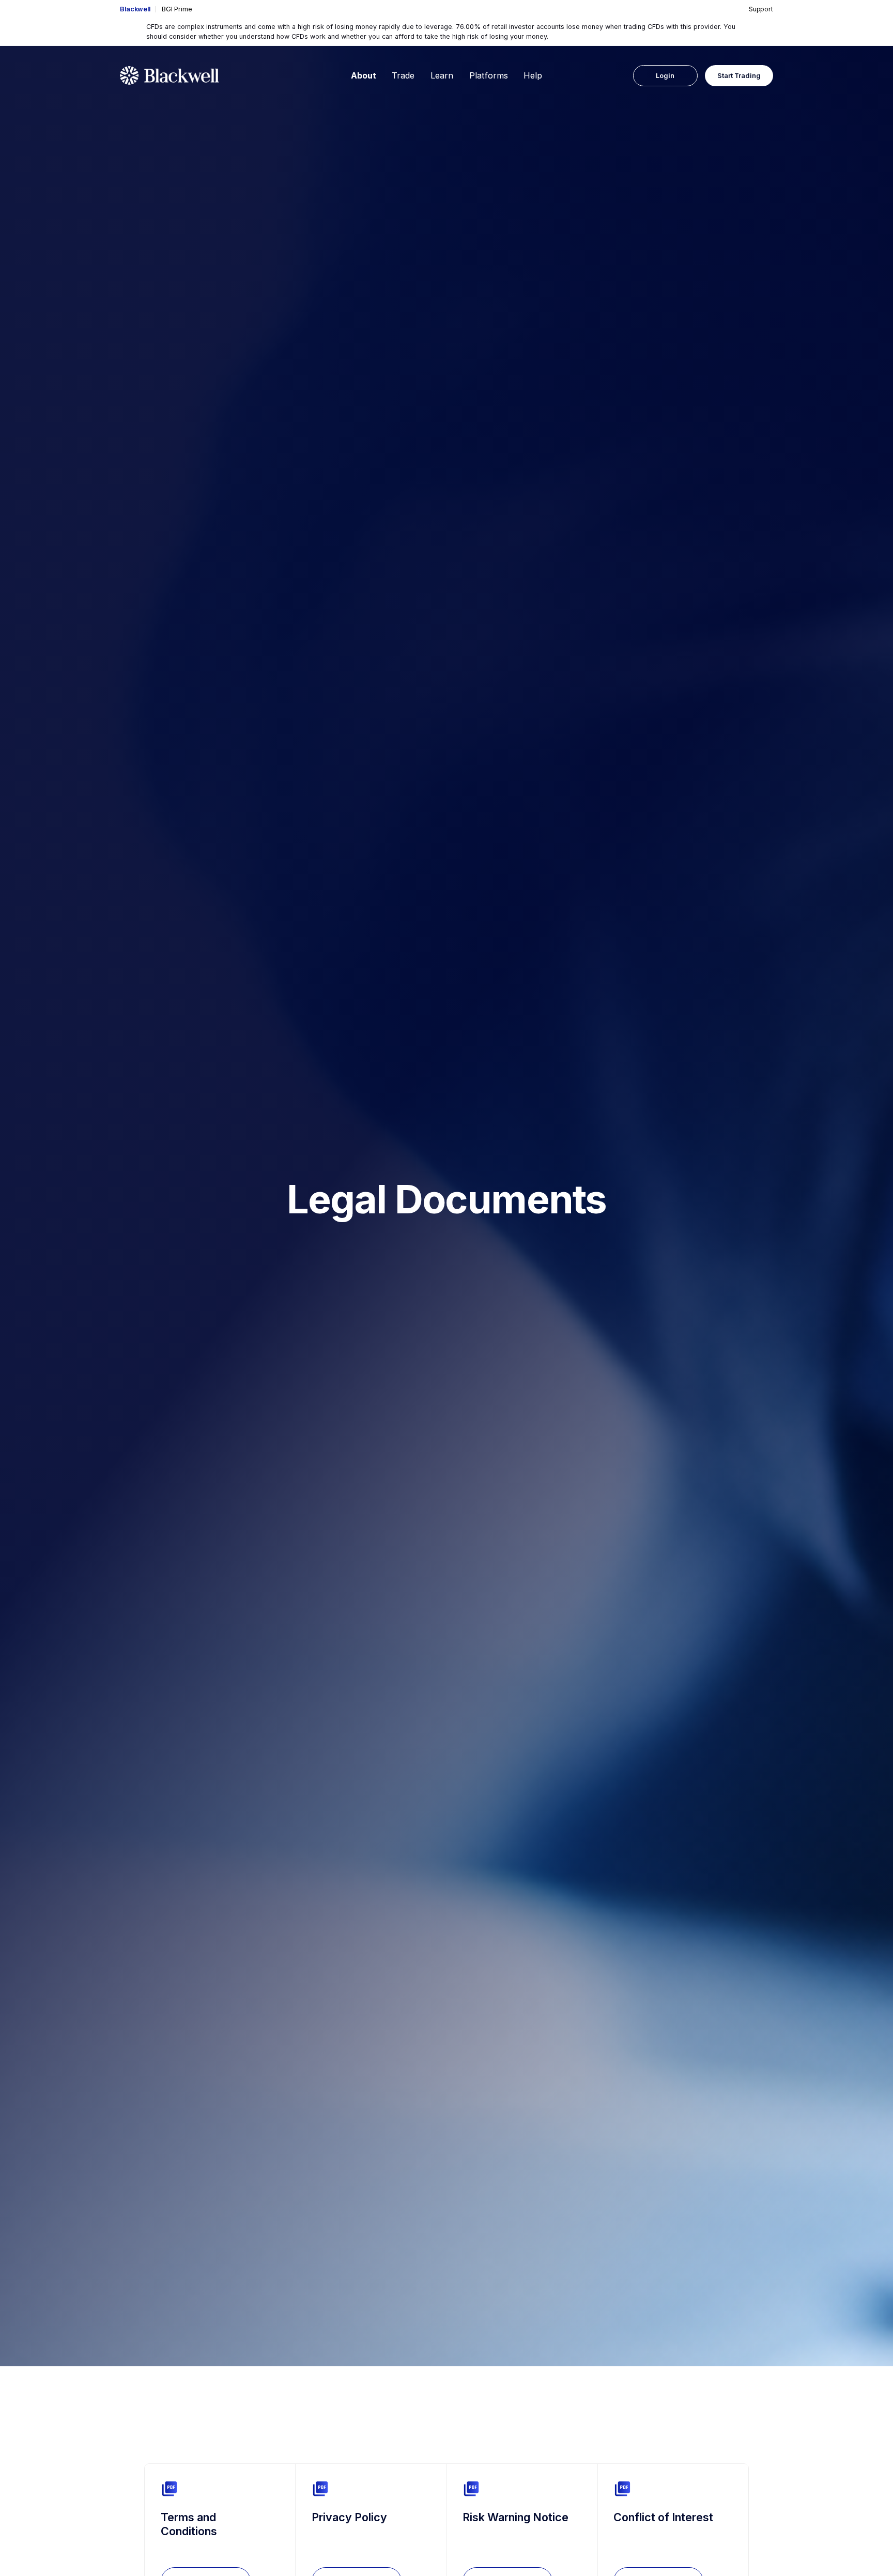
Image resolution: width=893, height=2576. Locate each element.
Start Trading (739, 76)
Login (665, 76)
